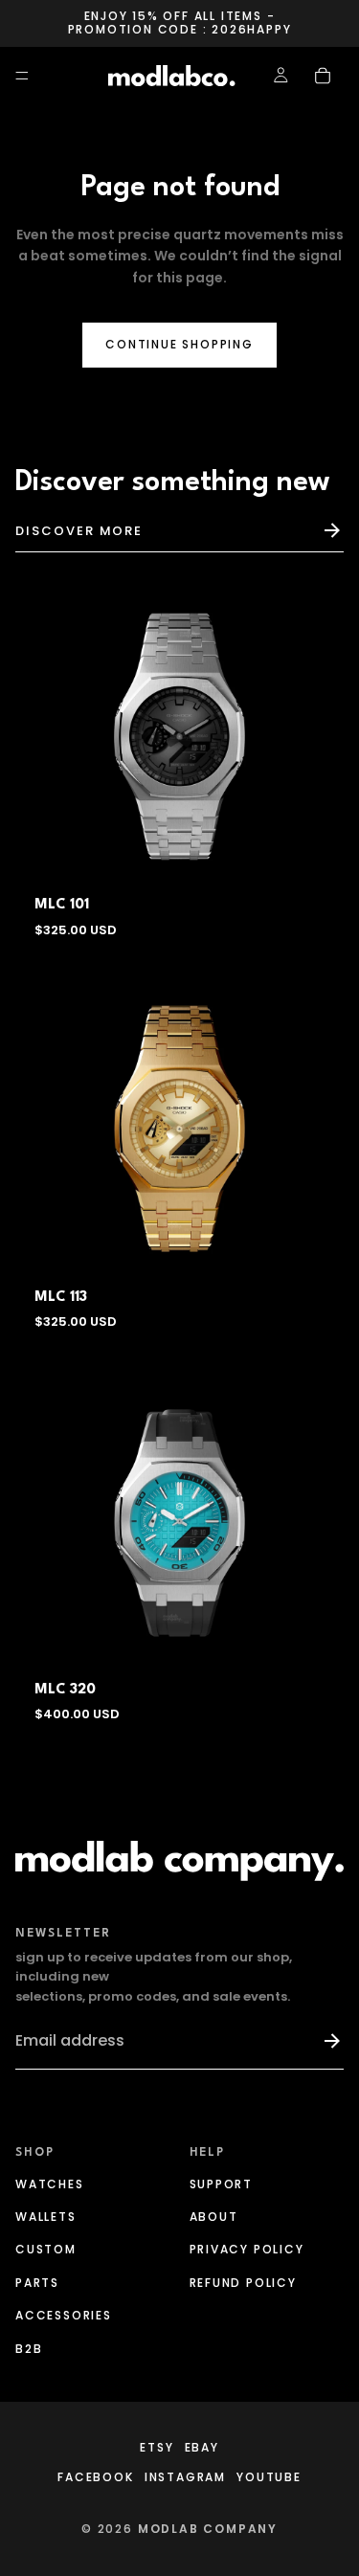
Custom (46, 2250)
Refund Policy (243, 2283)
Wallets (46, 2217)
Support (222, 2184)
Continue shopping (179, 344)
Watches (50, 2184)
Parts (37, 2283)
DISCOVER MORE (79, 531)
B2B (29, 2349)
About (214, 2217)
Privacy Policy (247, 2250)
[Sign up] (324, 2041)
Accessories (64, 2315)
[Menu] (22, 76)
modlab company (208, 2529)
